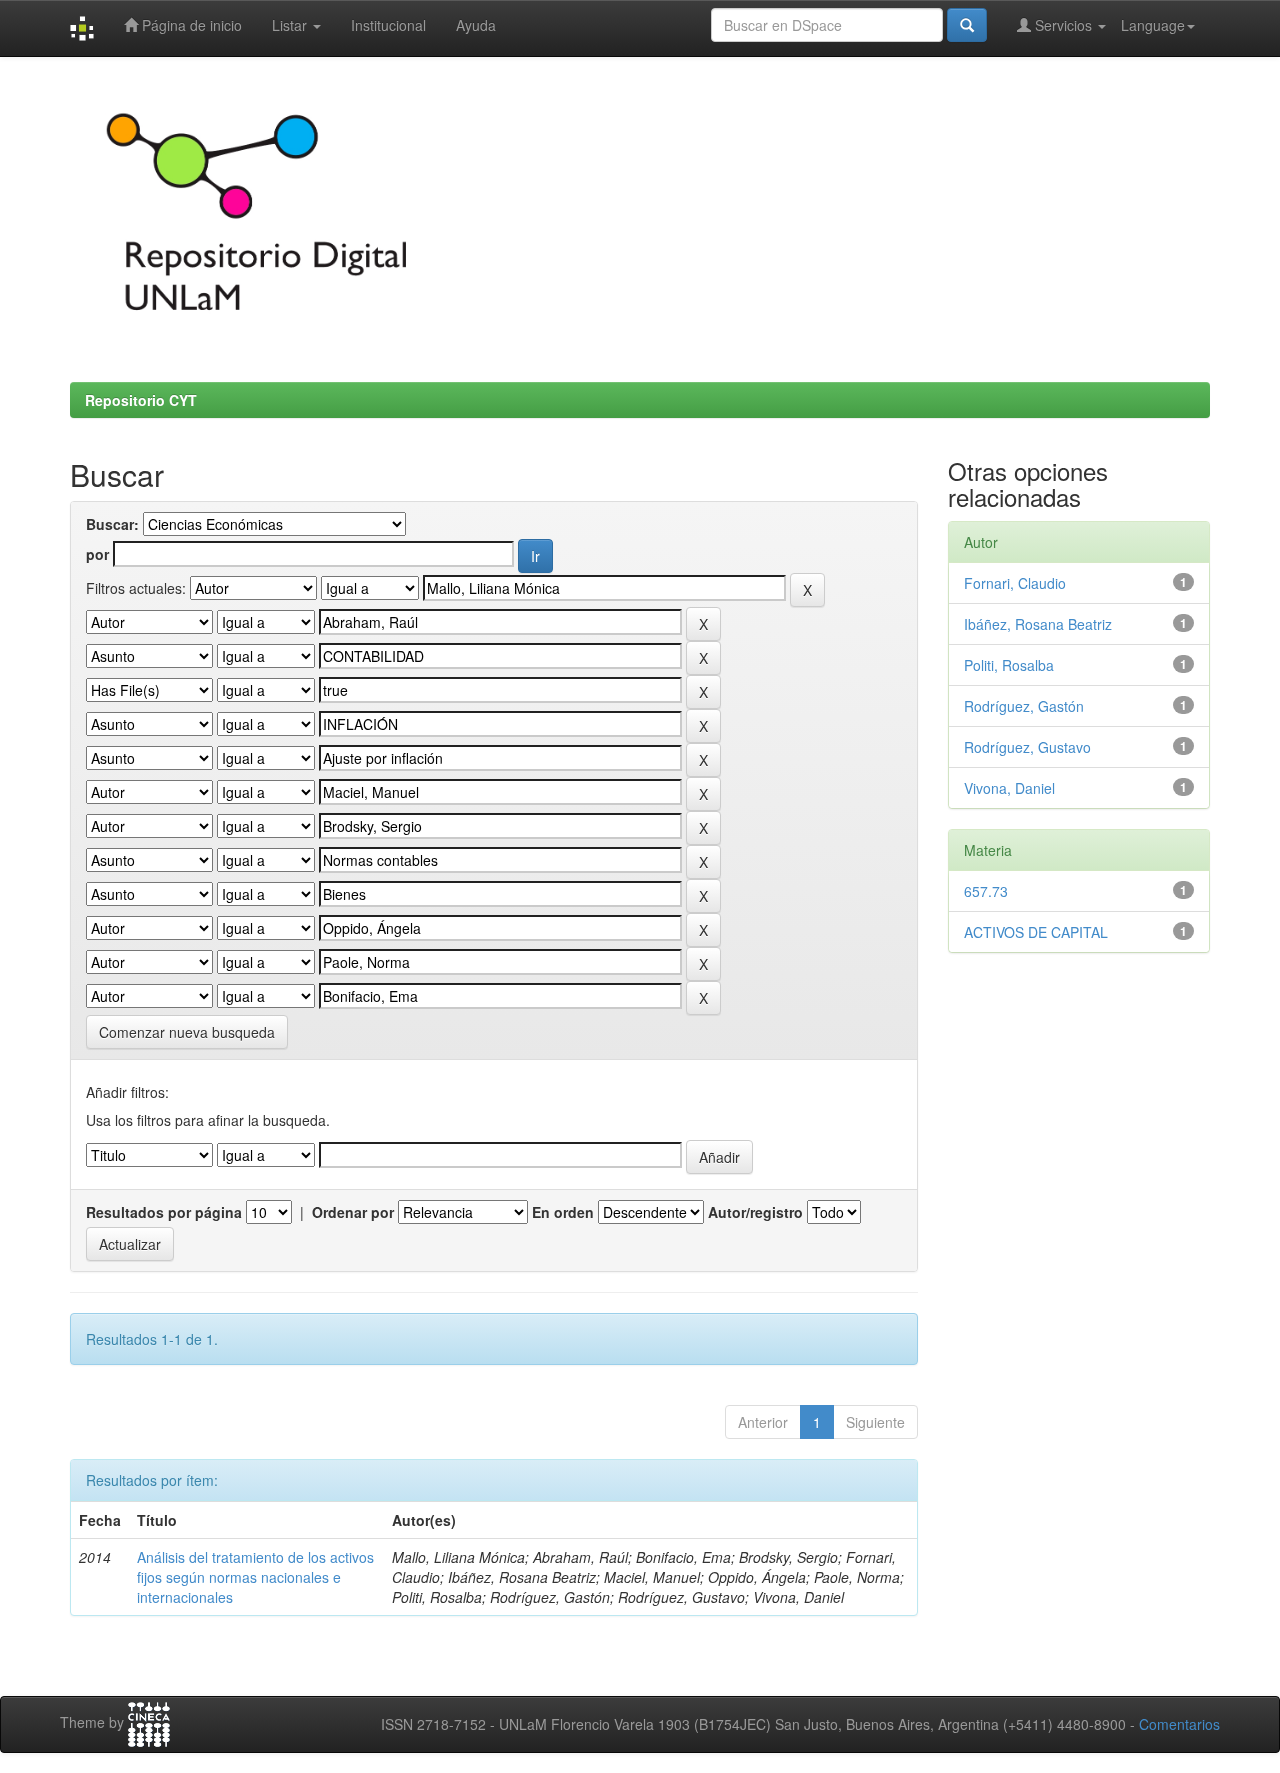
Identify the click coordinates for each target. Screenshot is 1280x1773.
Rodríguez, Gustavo (1027, 747)
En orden (563, 1212)
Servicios (1063, 25)
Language (1153, 25)
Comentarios (1179, 1724)
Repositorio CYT (141, 400)
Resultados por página (164, 1212)
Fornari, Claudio (1015, 583)
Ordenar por (353, 1212)
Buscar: (112, 524)
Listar (291, 25)
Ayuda (476, 25)
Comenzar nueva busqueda (187, 1032)
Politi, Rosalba (1009, 665)
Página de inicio (190, 25)
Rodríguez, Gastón (1024, 706)
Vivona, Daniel (1009, 788)
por (97, 554)
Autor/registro (755, 1212)
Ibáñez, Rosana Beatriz (1038, 624)
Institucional (388, 25)
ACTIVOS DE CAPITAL (1036, 932)
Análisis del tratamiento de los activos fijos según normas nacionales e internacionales (255, 1577)
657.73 (986, 891)
